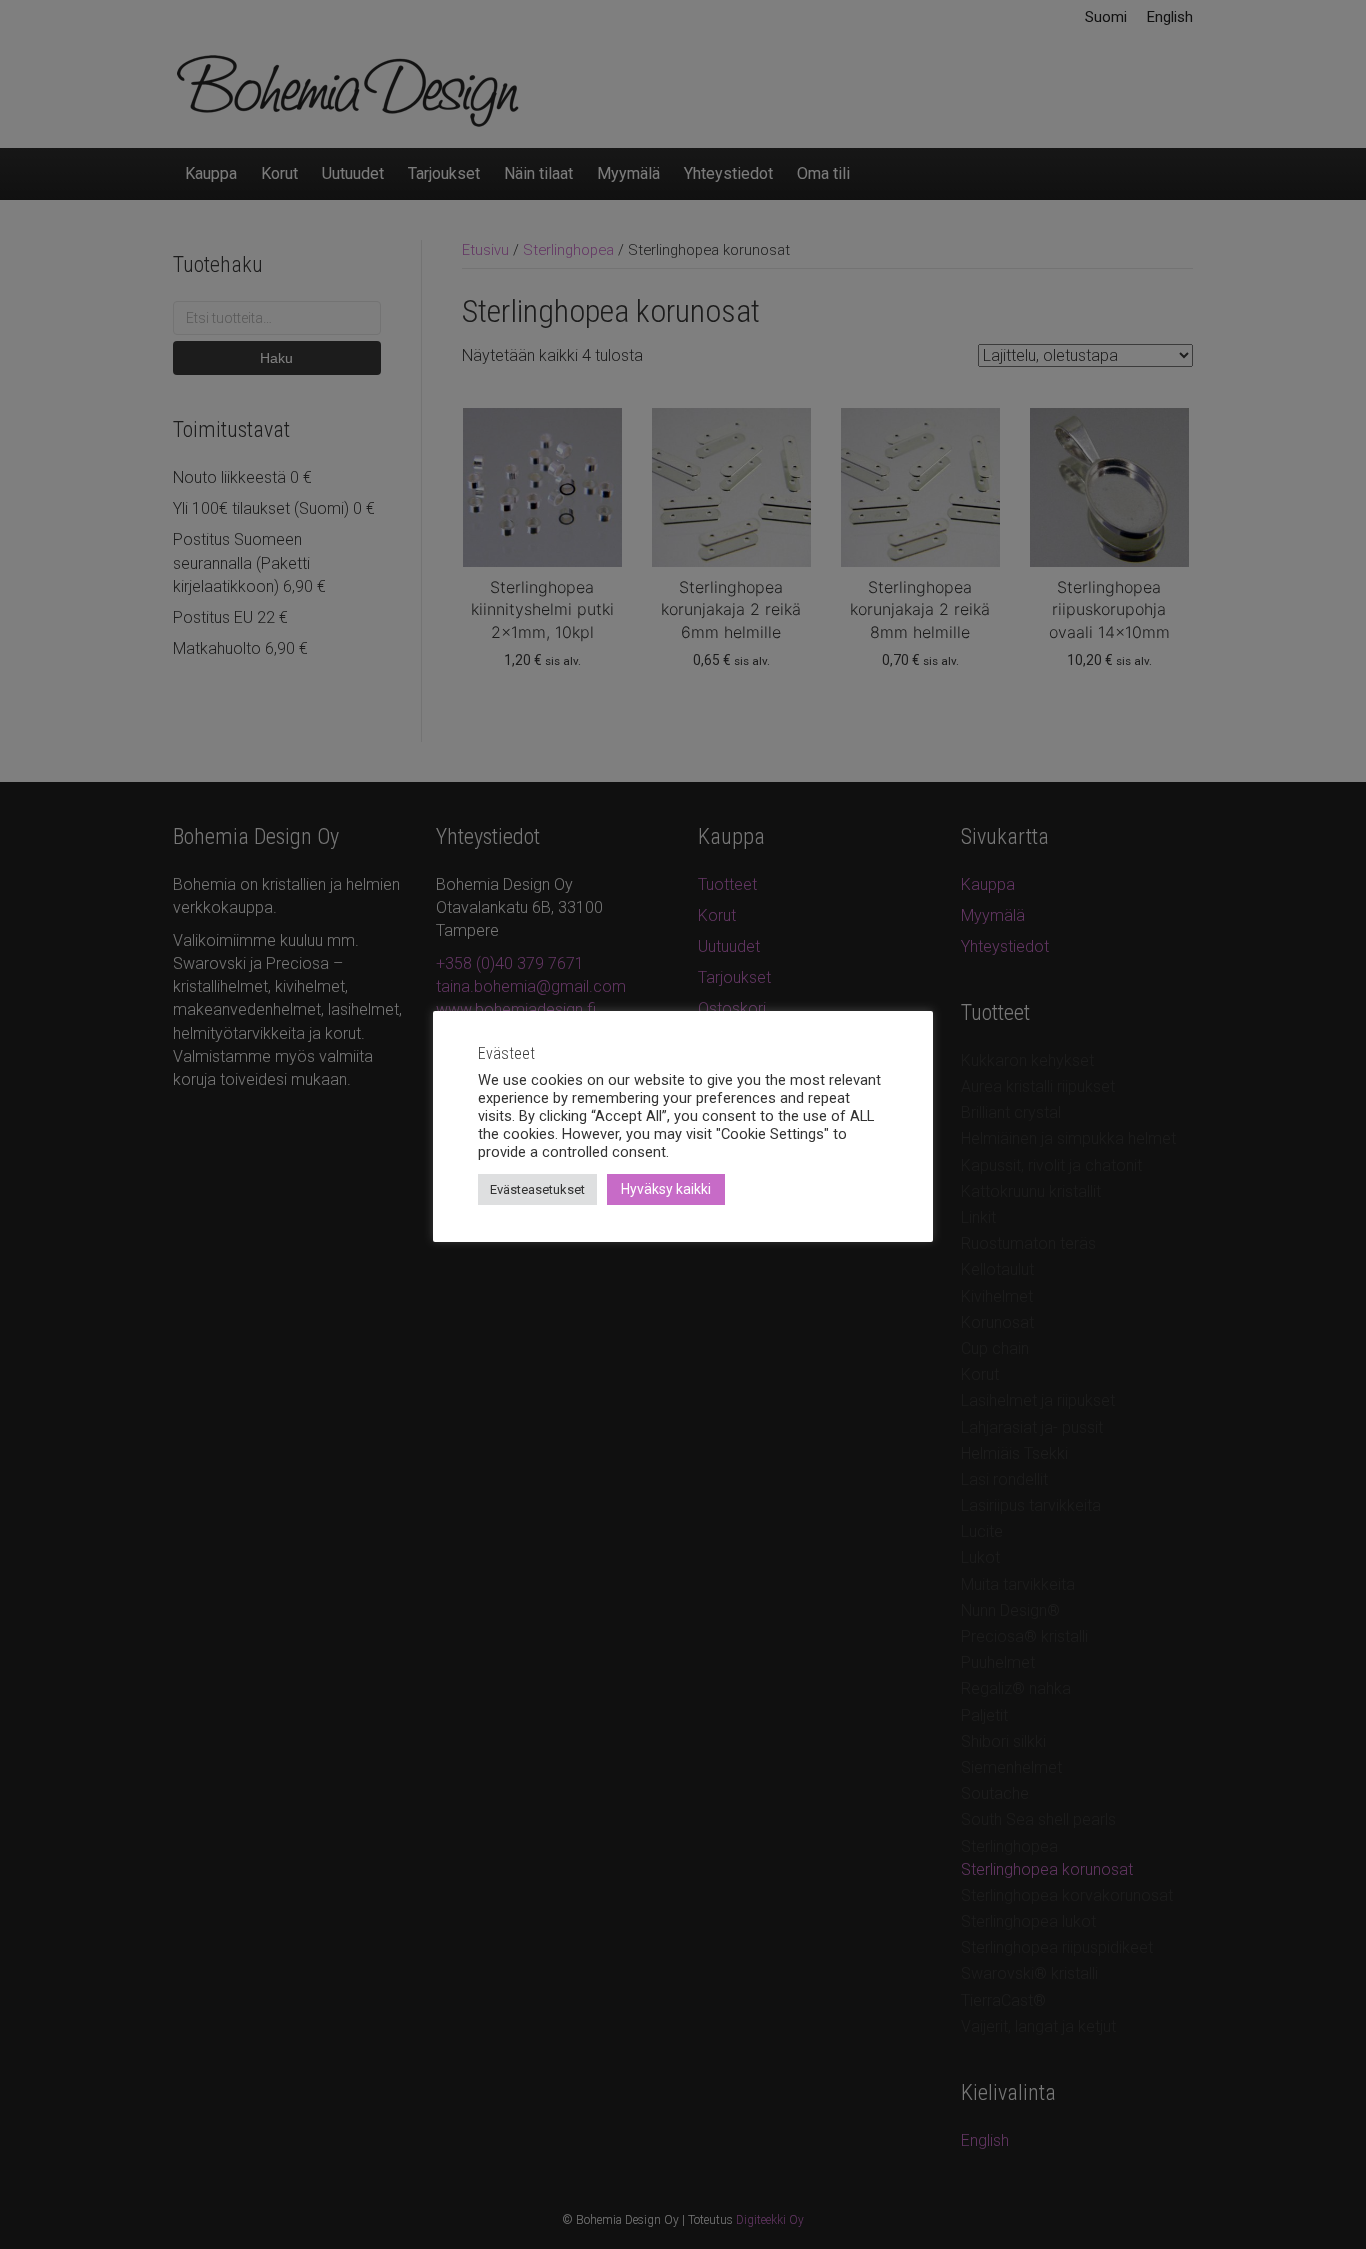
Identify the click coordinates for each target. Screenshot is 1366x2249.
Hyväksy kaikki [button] (666, 1189)
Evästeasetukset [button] (537, 1189)
